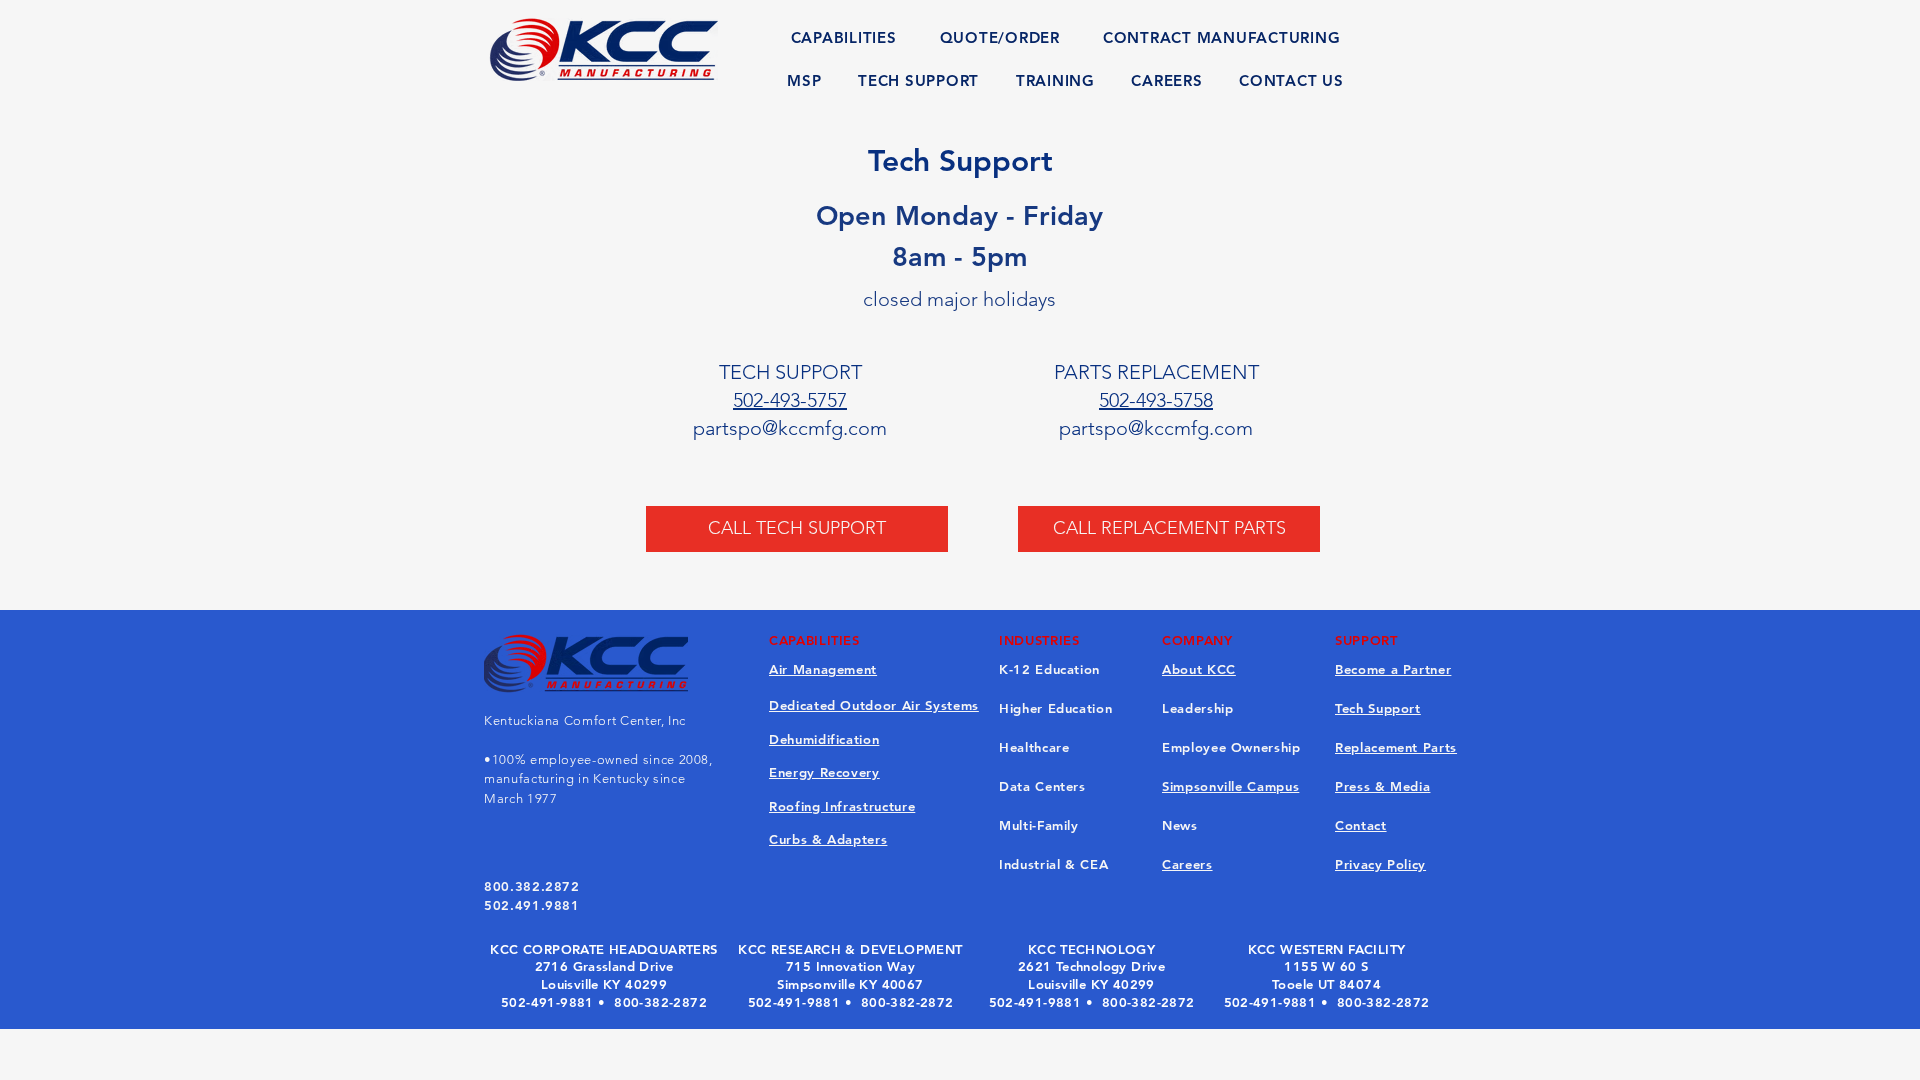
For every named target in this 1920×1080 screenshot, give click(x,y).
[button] (843, 37)
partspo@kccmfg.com (790, 428)
